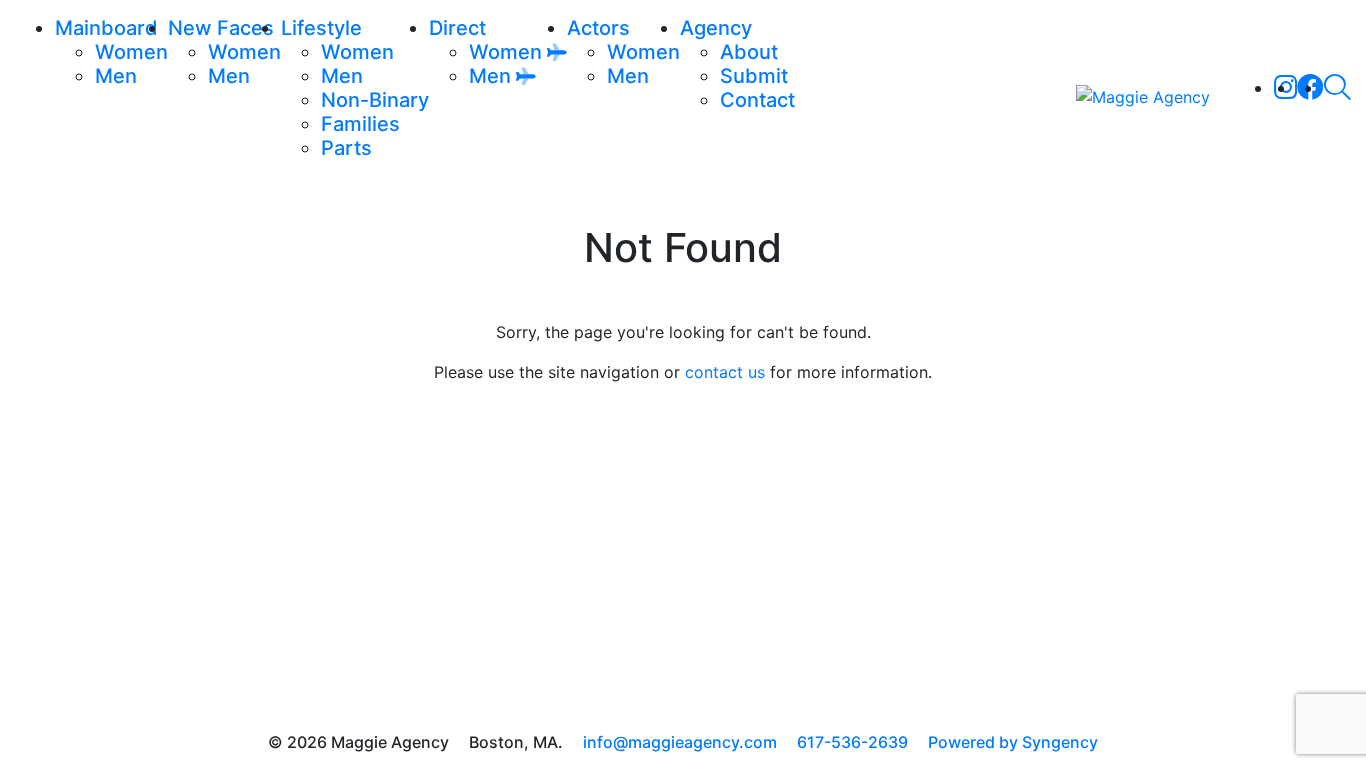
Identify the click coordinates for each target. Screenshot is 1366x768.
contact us (725, 372)
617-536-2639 (852, 742)
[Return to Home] (1143, 96)
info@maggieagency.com (680, 742)
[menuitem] (131, 52)
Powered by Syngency (1013, 742)
